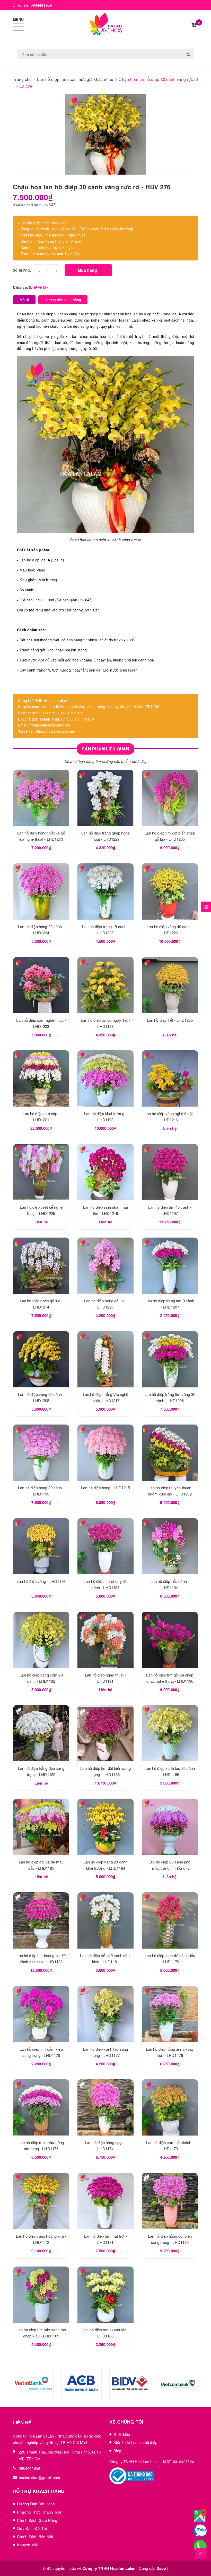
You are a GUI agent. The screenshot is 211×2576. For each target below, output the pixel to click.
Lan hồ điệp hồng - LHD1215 (105, 1488)
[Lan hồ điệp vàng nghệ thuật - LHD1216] (170, 1078)
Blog (117, 2451)
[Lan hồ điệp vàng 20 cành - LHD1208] (41, 1359)
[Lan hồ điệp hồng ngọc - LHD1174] (105, 2107)
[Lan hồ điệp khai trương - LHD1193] (105, 1078)
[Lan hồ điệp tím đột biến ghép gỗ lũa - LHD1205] (170, 798)
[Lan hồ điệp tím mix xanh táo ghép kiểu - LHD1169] (41, 2295)
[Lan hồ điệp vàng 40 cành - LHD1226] (170, 892)
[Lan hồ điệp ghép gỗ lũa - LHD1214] (41, 1266)
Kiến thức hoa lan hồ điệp (135, 2442)
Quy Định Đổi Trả (32, 2528)
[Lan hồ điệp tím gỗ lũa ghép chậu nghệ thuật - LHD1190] (170, 1640)
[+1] (45, 287)
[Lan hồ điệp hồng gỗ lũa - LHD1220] (105, 1266)
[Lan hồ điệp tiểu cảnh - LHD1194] (170, 1546)
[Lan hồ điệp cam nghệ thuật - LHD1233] (41, 985)
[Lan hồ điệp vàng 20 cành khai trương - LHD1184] (105, 1827)
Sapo (161, 2568)
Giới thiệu (122, 2434)
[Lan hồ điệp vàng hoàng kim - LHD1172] (41, 2201)
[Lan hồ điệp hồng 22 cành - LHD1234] (41, 892)
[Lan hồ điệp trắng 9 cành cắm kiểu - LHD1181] (105, 1920)
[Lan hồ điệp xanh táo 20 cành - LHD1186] (170, 1733)
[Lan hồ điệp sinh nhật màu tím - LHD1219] (105, 1172)
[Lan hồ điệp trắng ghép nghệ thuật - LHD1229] (105, 798)
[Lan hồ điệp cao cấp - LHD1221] (41, 1078)
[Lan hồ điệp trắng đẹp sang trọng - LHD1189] (41, 1733)
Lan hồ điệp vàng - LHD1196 (41, 1581)
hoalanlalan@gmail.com (39, 2477)
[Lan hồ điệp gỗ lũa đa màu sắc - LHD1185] (41, 1827)
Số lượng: (22, 270)
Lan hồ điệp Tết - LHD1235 (170, 1020)
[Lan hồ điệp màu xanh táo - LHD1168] (105, 2295)
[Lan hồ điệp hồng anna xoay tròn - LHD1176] (170, 2014)
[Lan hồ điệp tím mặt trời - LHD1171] (105, 2201)
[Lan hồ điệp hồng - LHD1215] (105, 1453)
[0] (194, 25)
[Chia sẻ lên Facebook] (31, 287)
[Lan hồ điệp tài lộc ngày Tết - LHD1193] (105, 985)
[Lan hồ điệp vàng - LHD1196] (41, 1546)
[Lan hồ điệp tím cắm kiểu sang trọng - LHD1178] (41, 2014)
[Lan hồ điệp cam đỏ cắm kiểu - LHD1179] (170, 1920)
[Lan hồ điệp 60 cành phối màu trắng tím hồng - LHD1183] (170, 1827)
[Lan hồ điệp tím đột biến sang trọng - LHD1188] (105, 1733)
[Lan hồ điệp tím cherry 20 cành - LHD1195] (105, 1546)
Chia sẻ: (20, 287)
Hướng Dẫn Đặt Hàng (36, 2504)
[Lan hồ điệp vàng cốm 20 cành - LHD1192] (41, 1640)
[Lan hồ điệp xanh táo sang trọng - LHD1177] (105, 2014)
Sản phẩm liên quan (105, 749)
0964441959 (41, 5)
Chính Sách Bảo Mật (35, 2536)
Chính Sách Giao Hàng (37, 2520)
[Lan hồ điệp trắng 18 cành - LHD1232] (105, 892)
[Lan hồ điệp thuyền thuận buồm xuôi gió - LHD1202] (170, 1453)
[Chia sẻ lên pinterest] (41, 287)
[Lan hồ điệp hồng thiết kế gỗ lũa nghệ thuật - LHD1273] (41, 798)
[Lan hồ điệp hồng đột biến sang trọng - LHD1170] (170, 2201)
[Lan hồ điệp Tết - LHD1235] (170, 985)
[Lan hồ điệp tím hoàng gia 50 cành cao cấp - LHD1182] (41, 1920)
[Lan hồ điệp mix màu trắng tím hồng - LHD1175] (41, 2107)
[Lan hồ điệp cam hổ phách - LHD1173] (170, 2107)
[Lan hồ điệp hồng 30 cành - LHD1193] (41, 1453)
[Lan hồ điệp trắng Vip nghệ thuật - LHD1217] (105, 1359)
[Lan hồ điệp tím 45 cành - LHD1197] (170, 1172)
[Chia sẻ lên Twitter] (36, 287)
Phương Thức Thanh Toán (40, 2512)
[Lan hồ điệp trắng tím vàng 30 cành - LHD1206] (170, 1359)
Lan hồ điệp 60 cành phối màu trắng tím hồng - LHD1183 (170, 1868)
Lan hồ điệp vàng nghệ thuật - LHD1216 (56, 2547)
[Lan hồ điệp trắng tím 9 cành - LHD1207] (170, 1266)
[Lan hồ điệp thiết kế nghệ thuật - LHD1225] (41, 1172)
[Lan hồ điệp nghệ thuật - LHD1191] (105, 1640)
